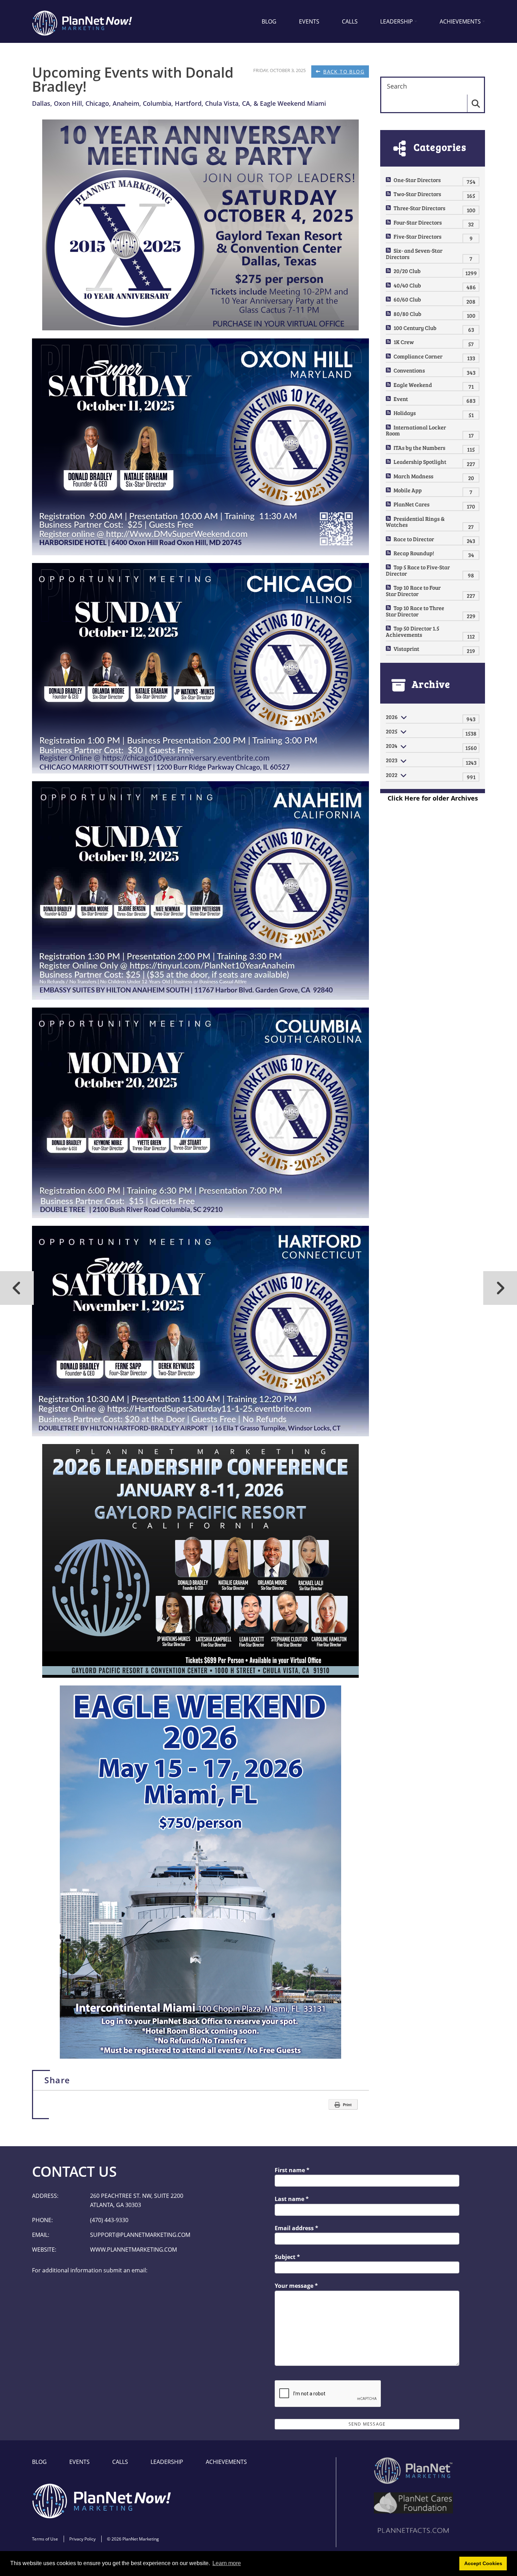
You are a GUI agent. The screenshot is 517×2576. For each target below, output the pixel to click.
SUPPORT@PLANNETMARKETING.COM (140, 2235)
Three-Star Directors (419, 208)
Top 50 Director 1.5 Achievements (413, 631)
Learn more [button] (227, 2563)
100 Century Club (415, 328)
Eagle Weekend (413, 385)
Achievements (460, 21)
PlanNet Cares (411, 504)
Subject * (287, 2257)
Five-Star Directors (417, 236)
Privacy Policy (82, 2539)
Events (309, 21)
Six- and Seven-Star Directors (414, 254)
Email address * (296, 2228)
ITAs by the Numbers (419, 448)
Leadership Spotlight (420, 462)
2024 (392, 746)
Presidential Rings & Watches (415, 522)
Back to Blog (344, 72)
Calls (350, 21)
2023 (392, 760)
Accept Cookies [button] (483, 2563)
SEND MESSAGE (367, 2424)
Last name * (292, 2199)
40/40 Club (407, 285)
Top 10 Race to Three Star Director (415, 611)
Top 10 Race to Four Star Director (413, 591)
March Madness (413, 476)
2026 (392, 717)
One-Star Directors (417, 180)
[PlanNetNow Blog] (83, 21)
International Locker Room (416, 430)
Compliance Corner (418, 356)
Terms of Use (45, 2539)
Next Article (17, 1288)
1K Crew (404, 342)
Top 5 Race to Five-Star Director (418, 570)
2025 (392, 731)
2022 (392, 775)
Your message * (296, 2286)
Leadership (397, 21)
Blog (269, 21)
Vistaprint (406, 649)
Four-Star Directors (418, 222)
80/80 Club (407, 314)
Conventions (409, 370)
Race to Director (414, 539)
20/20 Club (407, 271)
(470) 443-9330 (109, 2220)
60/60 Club (407, 299)
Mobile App (408, 490)
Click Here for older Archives (433, 798)
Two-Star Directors (417, 194)
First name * (292, 2170)
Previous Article (500, 1288)
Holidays (405, 413)
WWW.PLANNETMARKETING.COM (133, 2250)
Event (401, 399)
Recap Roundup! (414, 553)
